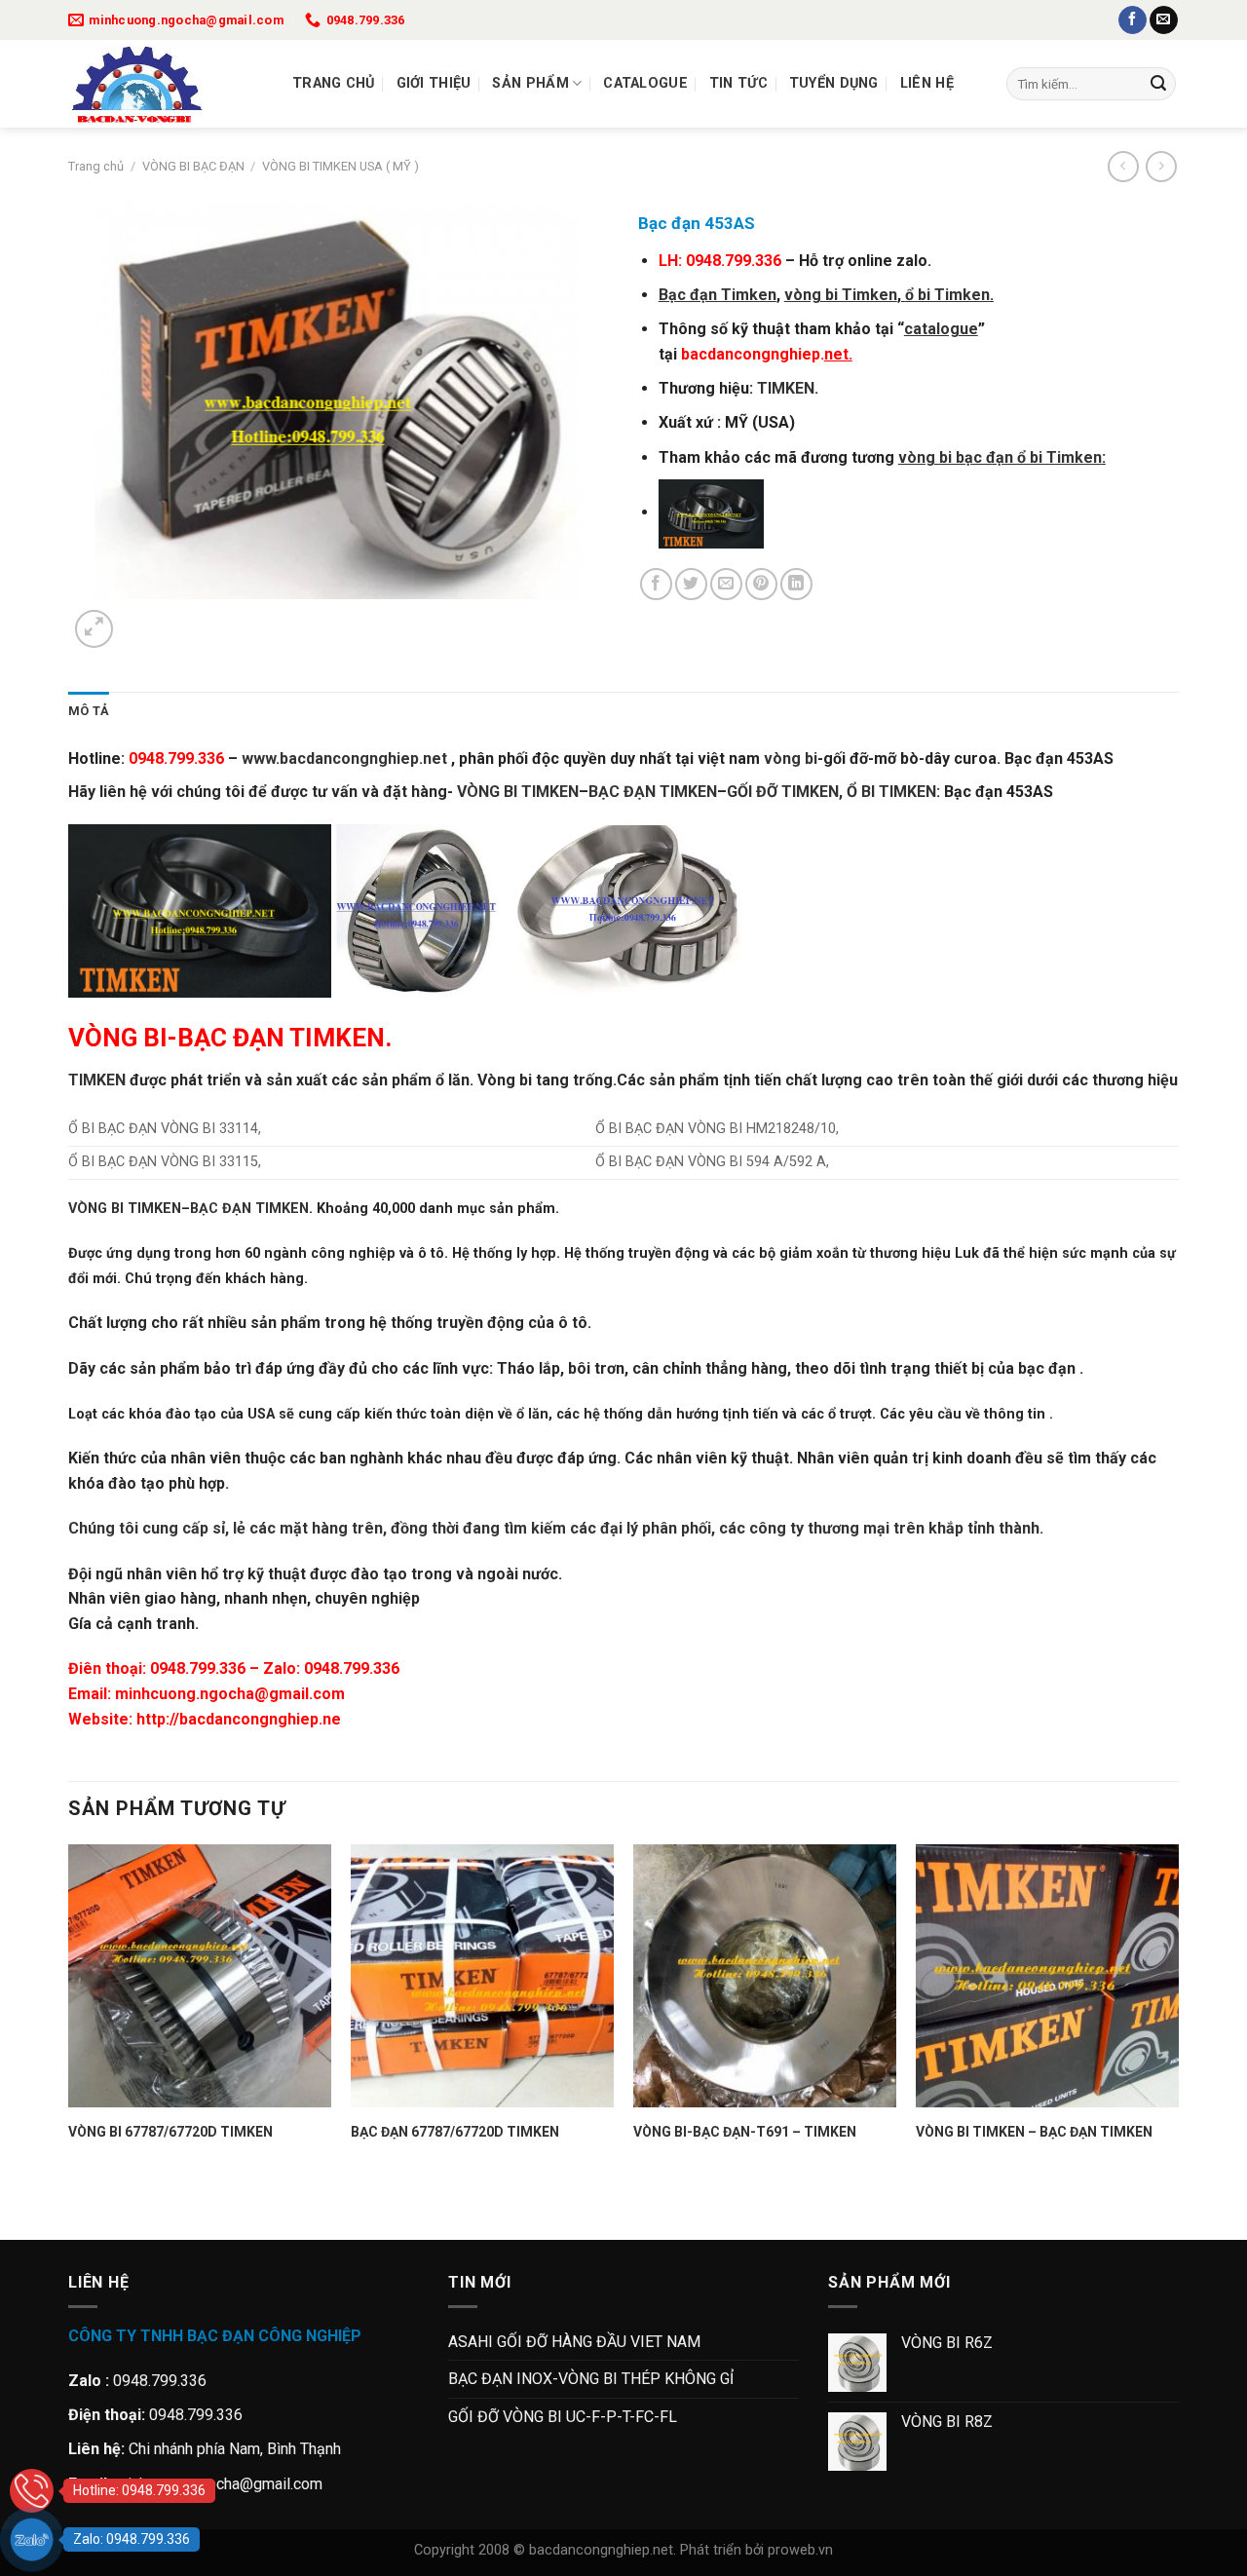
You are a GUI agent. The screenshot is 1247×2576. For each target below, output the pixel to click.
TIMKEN (786, 388)
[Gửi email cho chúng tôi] (1164, 20)
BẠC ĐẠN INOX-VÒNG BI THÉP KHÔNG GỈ (591, 2379)
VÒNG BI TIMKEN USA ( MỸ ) (340, 166)
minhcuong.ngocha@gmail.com (230, 1694)
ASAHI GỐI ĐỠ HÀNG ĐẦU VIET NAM (574, 2342)
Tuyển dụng (834, 83)
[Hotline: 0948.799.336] (32, 2491)
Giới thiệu (434, 83)
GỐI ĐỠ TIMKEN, (785, 792)
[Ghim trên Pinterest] (761, 584)
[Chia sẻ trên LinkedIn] (796, 584)
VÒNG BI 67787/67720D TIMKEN (170, 2132)
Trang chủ (334, 83)
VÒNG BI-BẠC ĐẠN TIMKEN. (230, 1038)
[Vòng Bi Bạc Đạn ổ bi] (166, 84)
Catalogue (645, 83)
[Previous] (77, 2205)
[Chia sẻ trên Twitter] (691, 584)
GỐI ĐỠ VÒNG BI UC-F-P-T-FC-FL (563, 2417)
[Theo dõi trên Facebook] (1133, 20)
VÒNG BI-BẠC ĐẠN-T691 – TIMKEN (745, 2132)
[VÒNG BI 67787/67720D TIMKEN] (200, 1976)
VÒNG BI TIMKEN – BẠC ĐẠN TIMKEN (1034, 2132)
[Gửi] (1158, 84)
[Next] (141, 618)
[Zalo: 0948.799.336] (32, 2539)
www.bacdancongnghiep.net (346, 758)
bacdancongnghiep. (767, 354)
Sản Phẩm (530, 83)
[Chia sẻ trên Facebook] (656, 584)
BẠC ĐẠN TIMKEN (249, 1209)
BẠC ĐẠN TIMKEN (653, 792)
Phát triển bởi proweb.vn (756, 2550)
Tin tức (738, 83)
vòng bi (791, 758)
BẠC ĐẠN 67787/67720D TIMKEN (455, 2132)
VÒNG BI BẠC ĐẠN (193, 166)
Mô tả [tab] (89, 711)
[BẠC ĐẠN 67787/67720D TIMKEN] (482, 1976)
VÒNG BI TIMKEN (518, 792)
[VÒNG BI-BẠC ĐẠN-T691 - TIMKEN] (765, 1976)
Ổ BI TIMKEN (891, 792)
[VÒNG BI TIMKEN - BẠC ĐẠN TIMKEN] (1047, 1976)
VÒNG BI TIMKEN (125, 1209)
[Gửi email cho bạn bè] (726, 584)
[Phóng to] (94, 629)
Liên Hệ (927, 83)
